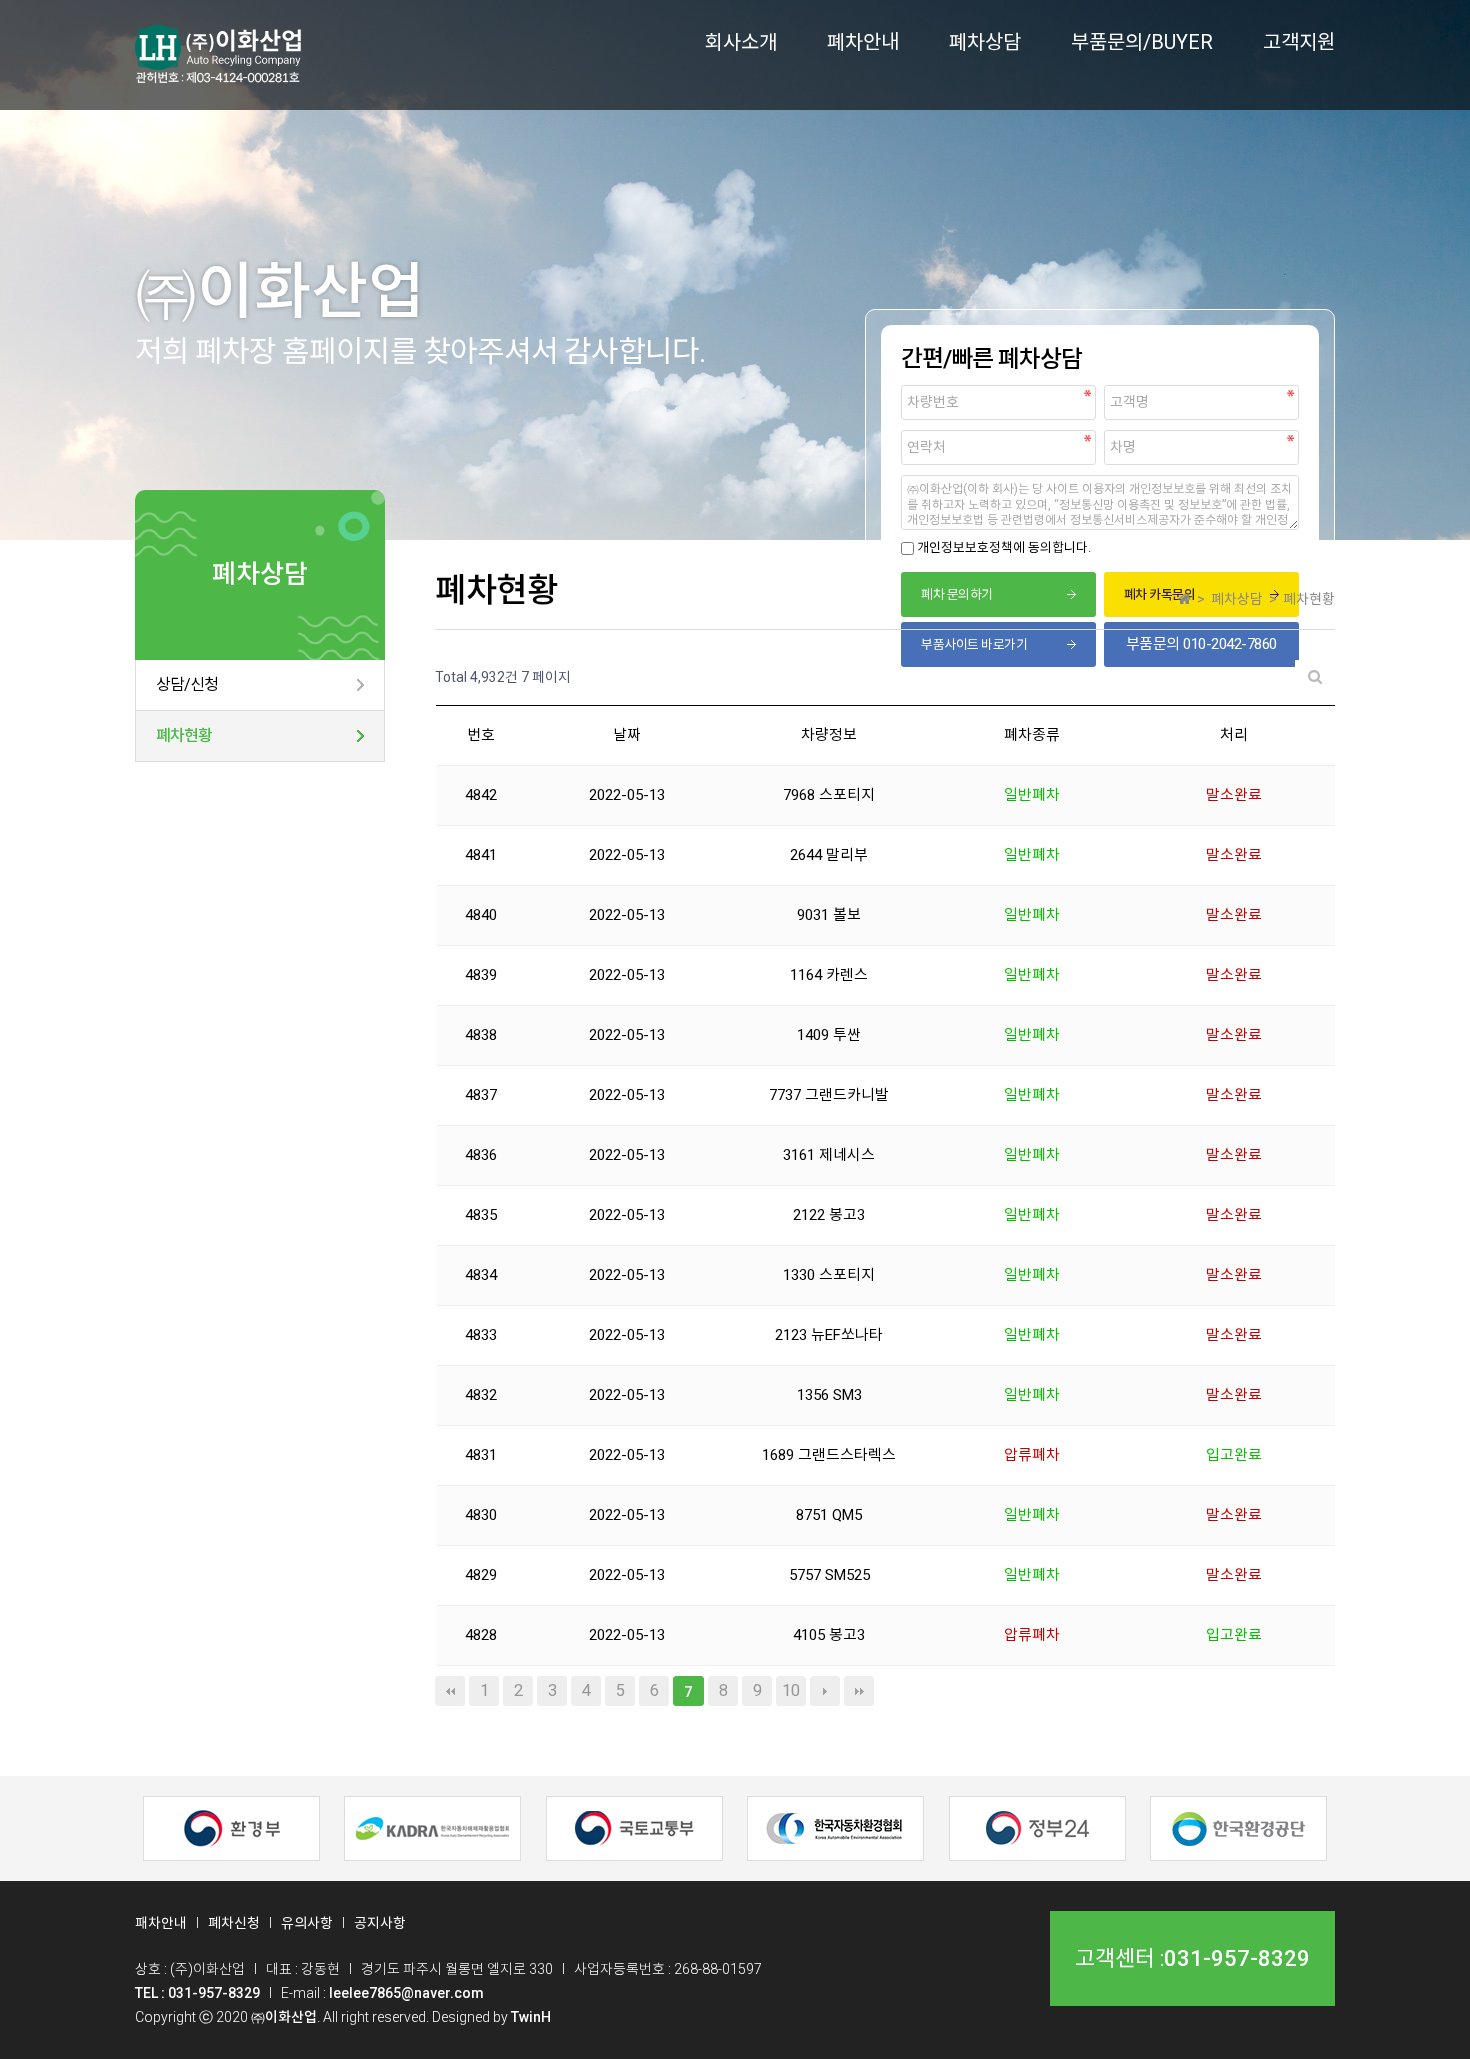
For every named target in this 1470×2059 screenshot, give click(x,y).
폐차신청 (234, 1923)
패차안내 (161, 1923)
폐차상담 (985, 42)
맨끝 (859, 1691)
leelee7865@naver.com (406, 1993)
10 (791, 1690)
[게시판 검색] (1315, 677)
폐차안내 (863, 42)
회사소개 (741, 42)
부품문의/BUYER (1142, 42)
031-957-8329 (1237, 1959)
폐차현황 (184, 735)
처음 (450, 1691)
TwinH (531, 2017)
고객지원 (1299, 42)
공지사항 (380, 1923)
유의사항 (307, 1923)
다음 (825, 1691)
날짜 (627, 735)
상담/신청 (187, 684)
